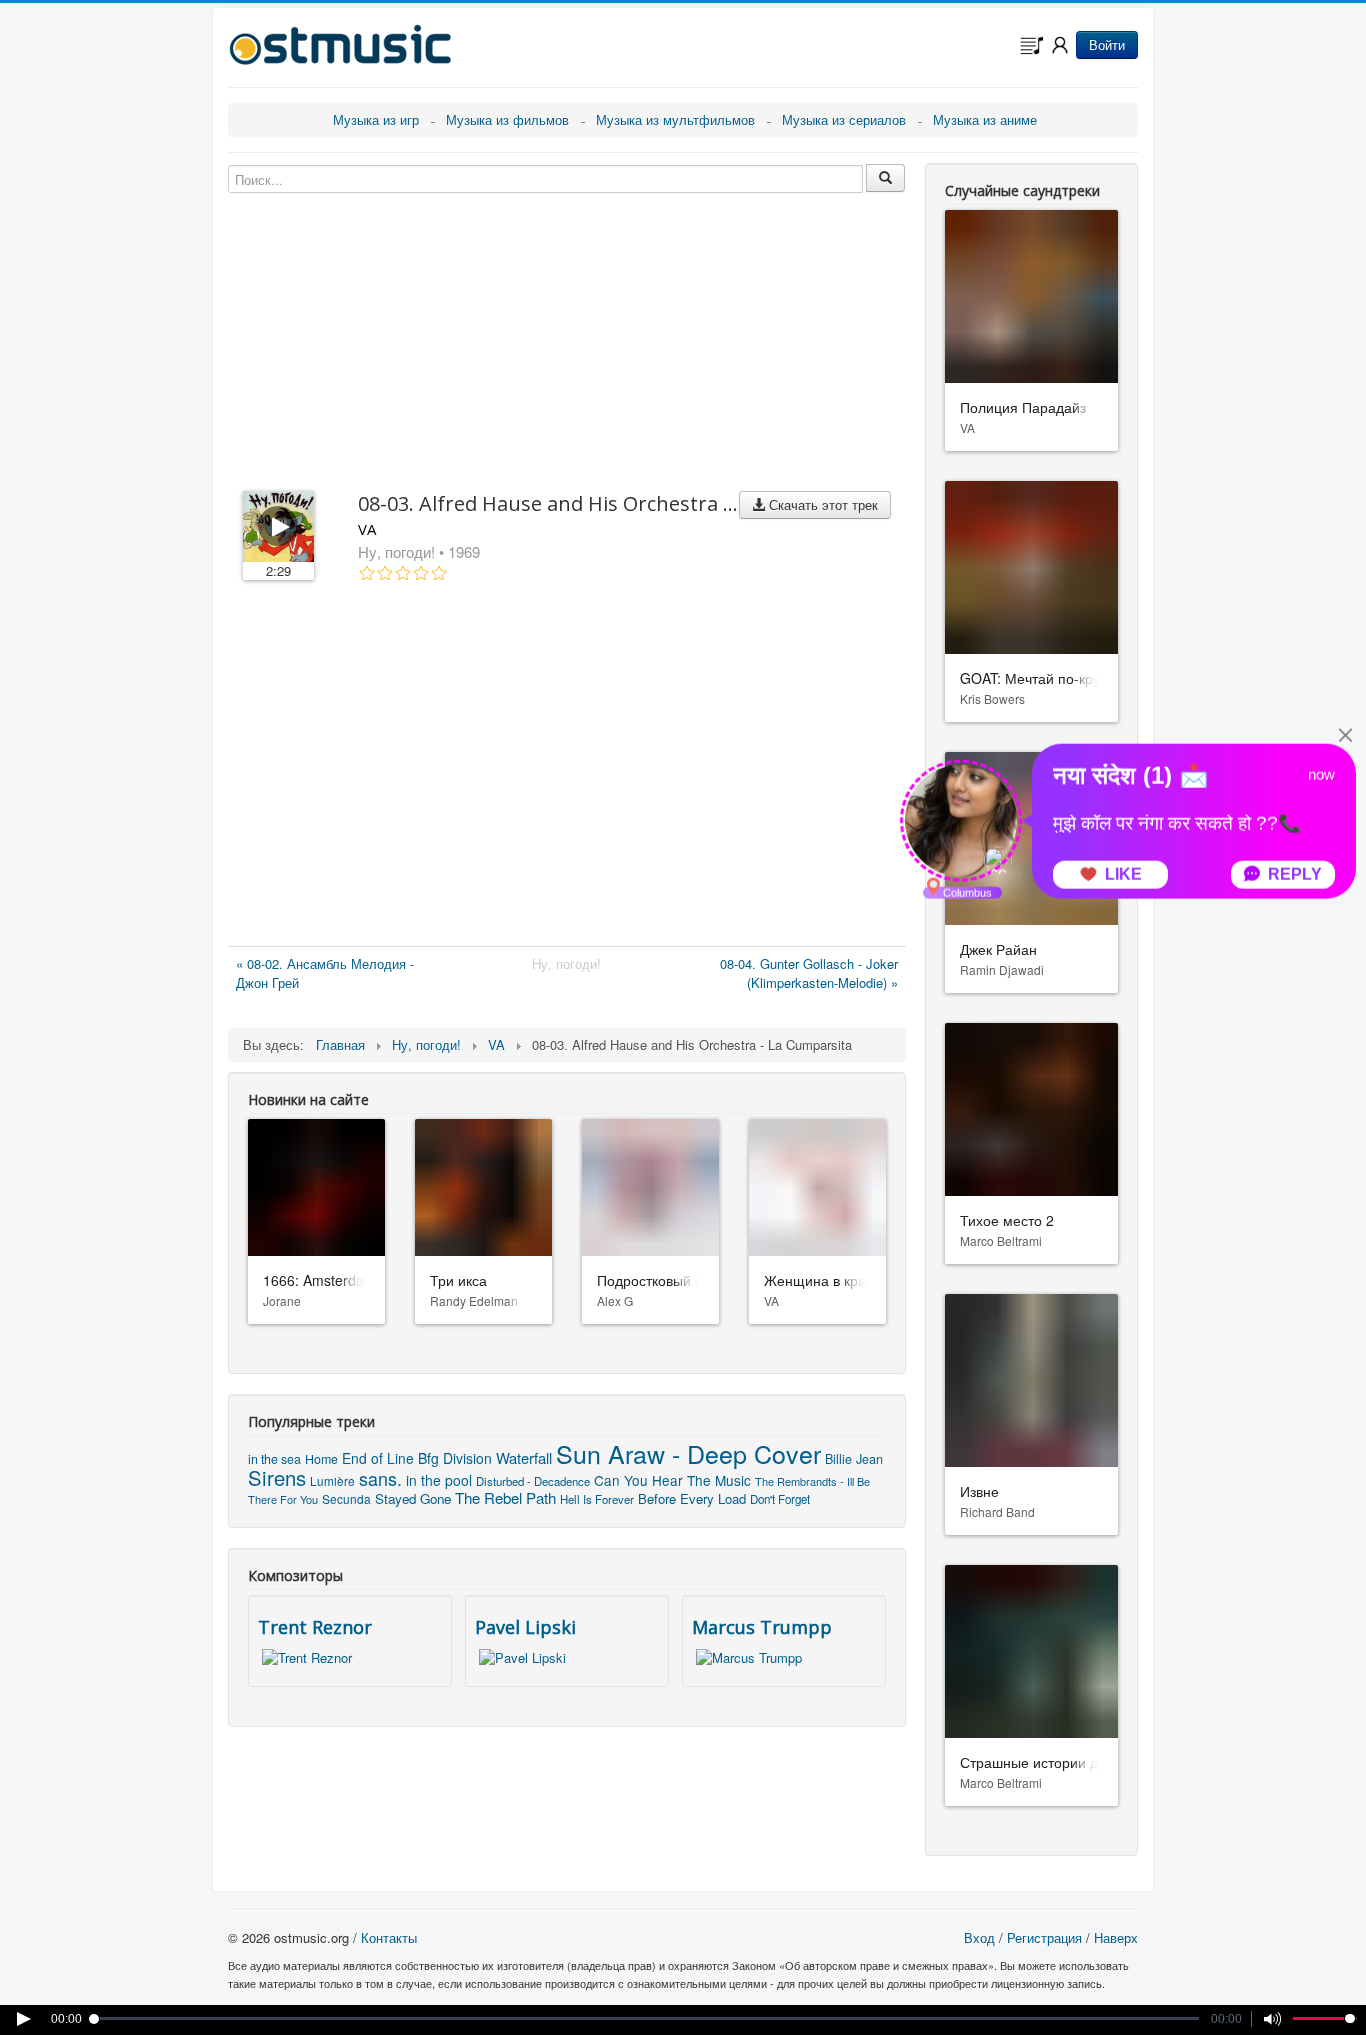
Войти (1107, 44)
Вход (979, 1937)
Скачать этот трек (821, 504)
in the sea (274, 1459)
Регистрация (1044, 1937)
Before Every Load (692, 1498)
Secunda (346, 1498)
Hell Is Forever (597, 1499)
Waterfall (524, 1457)
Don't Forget (780, 1499)
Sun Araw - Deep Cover (688, 1453)
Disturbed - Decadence (533, 1481)
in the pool (439, 1480)
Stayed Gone (413, 1498)
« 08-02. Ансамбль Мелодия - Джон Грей (325, 973)
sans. (380, 1478)
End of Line (378, 1458)
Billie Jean (854, 1458)
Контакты (389, 1937)
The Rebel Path (505, 1497)
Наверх (1116, 1937)
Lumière (332, 1480)
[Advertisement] (567, 768)
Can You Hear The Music (672, 1480)
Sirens (277, 1477)
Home (321, 1459)
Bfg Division (455, 1458)
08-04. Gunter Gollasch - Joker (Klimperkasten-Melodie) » (809, 973)
